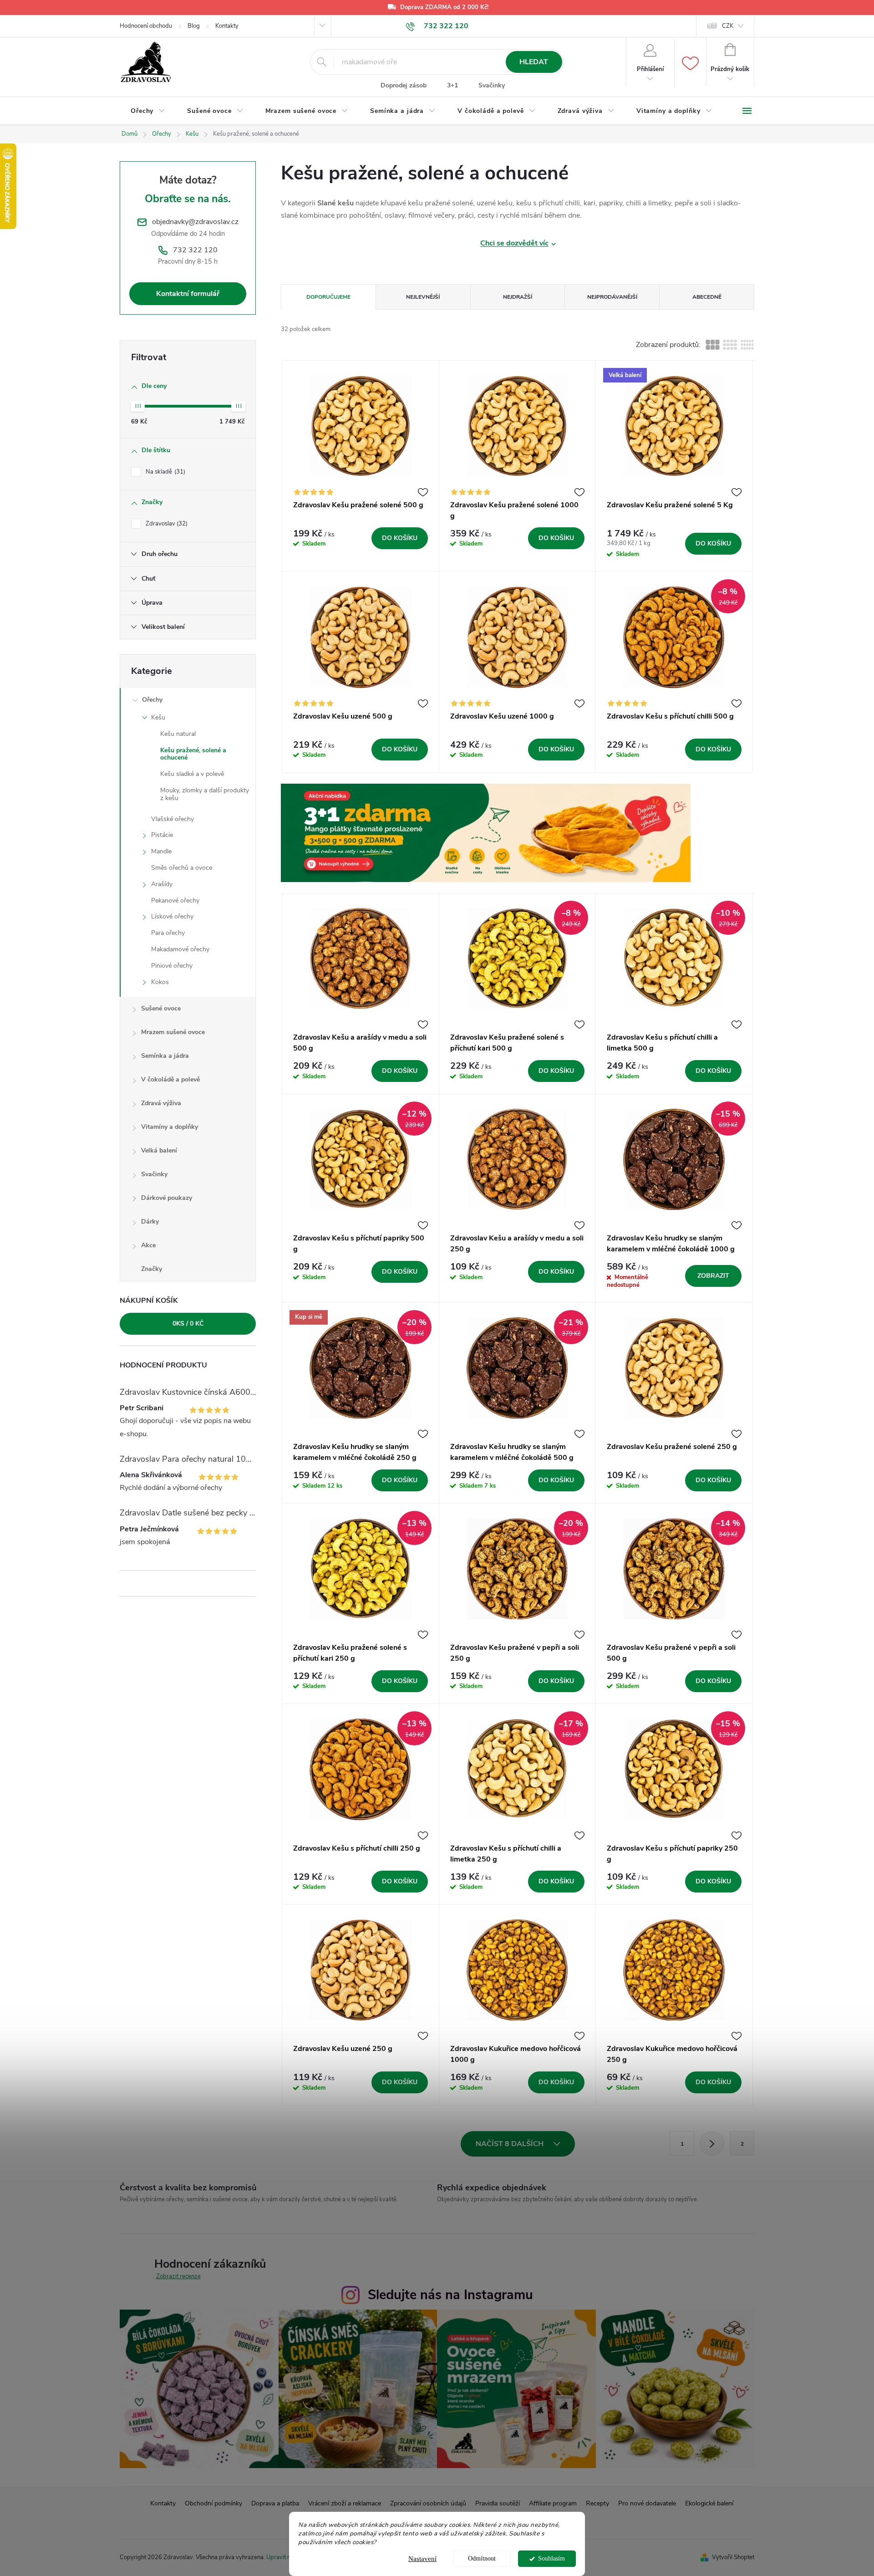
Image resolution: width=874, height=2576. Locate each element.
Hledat (534, 62)
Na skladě (165, 472)
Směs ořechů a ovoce (182, 868)
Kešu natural (178, 734)
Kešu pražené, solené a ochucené (193, 754)
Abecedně (707, 297)
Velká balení (159, 1150)
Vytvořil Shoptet (733, 2557)
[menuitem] (148, 111)
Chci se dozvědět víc (514, 243)
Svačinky (492, 85)
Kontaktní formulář (188, 294)
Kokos (160, 982)
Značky (152, 1269)
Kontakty (227, 26)
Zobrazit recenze (178, 2276)
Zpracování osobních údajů (428, 2503)
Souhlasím (551, 2558)
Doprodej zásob (404, 85)
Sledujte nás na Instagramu (450, 2295)
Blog (194, 26)
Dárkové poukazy (167, 1198)
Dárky (150, 1222)
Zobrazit (713, 1276)
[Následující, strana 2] (712, 2143)
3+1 (452, 85)
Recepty (597, 2503)
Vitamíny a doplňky (170, 1127)
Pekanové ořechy (175, 900)
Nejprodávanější (612, 297)
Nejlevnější (423, 297)
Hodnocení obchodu (146, 26)
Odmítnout (482, 2558)
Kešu (158, 717)
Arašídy (162, 884)
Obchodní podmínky (213, 2503)
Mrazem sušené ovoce (173, 1032)
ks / (188, 1324)
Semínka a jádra (165, 1056)
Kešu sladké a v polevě (192, 774)
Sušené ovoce (161, 1008)
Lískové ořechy (172, 916)
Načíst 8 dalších (511, 2144)
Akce (148, 1245)
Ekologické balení (709, 2503)
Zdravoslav (166, 524)
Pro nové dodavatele (647, 2503)
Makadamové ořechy (180, 949)
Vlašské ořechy (173, 819)
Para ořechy (168, 933)
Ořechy (152, 700)
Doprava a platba (275, 2503)
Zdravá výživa (161, 1103)
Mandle (161, 851)
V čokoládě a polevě (170, 1079)
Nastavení (422, 2559)
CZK (728, 26)
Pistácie (162, 835)
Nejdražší (518, 297)
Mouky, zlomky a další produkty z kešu (205, 794)
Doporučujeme (328, 297)
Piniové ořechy (172, 966)
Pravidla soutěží (498, 2503)
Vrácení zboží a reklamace (345, 2503)
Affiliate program (553, 2503)
